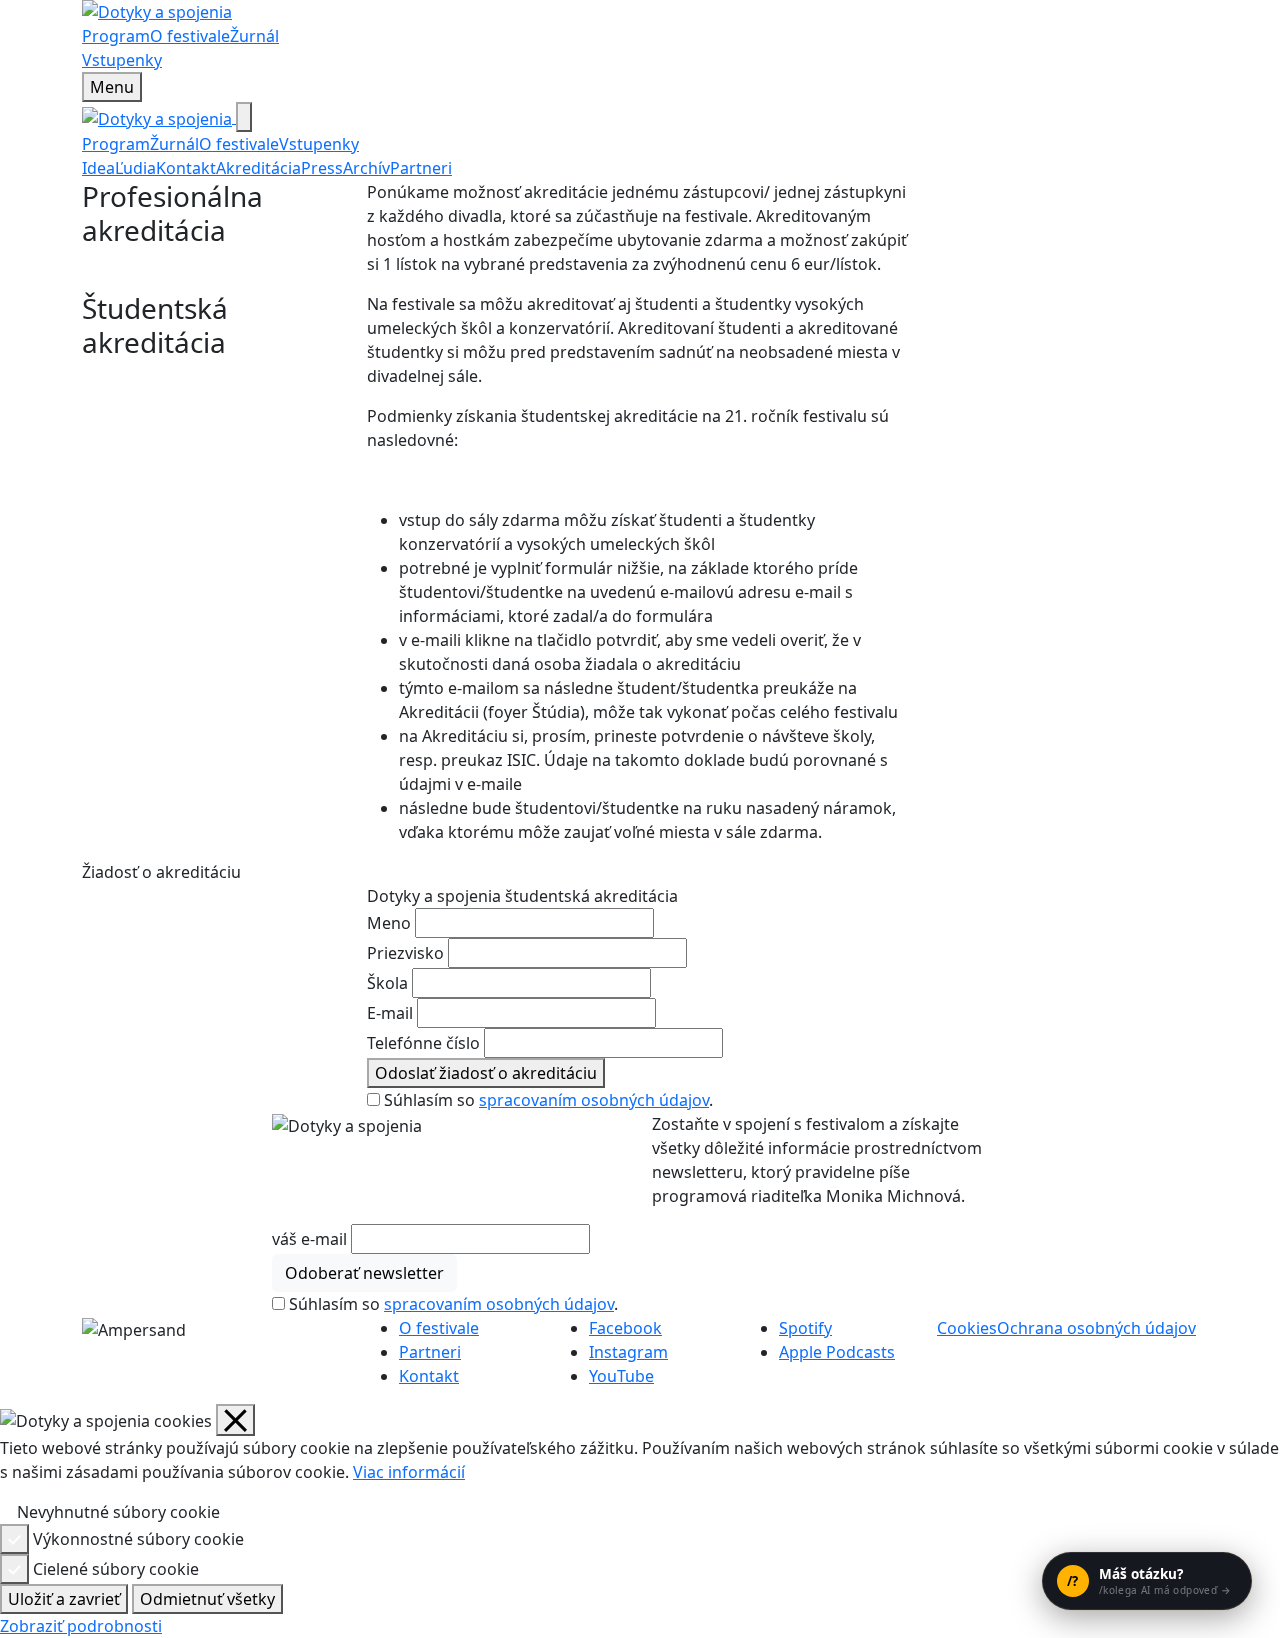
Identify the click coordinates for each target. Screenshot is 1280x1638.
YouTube (621, 1376)
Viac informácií (409, 1472)
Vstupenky (122, 60)
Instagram (628, 1352)
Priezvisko (405, 953)
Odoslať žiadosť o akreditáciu (486, 1073)
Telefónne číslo (423, 1043)
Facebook (625, 1328)
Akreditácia (258, 168)
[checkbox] (8, 1512)
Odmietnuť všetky (207, 1599)
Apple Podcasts (837, 1352)
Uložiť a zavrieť (64, 1599)
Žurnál (254, 36)
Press (322, 168)
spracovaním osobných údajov (594, 1100)
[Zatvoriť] (244, 117)
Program (116, 36)
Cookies (967, 1328)
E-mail (390, 1013)
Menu (112, 87)
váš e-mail (309, 1239)
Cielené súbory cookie (116, 1569)
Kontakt (186, 168)
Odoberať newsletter (364, 1273)
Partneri (421, 168)
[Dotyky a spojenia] (640, 12)
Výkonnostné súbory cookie (138, 1539)
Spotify (805, 1328)
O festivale (190, 36)
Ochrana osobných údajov (1096, 1328)
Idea (98, 168)
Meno (389, 923)
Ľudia (135, 168)
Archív (366, 168)
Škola (387, 983)
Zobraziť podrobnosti (81, 1626)
